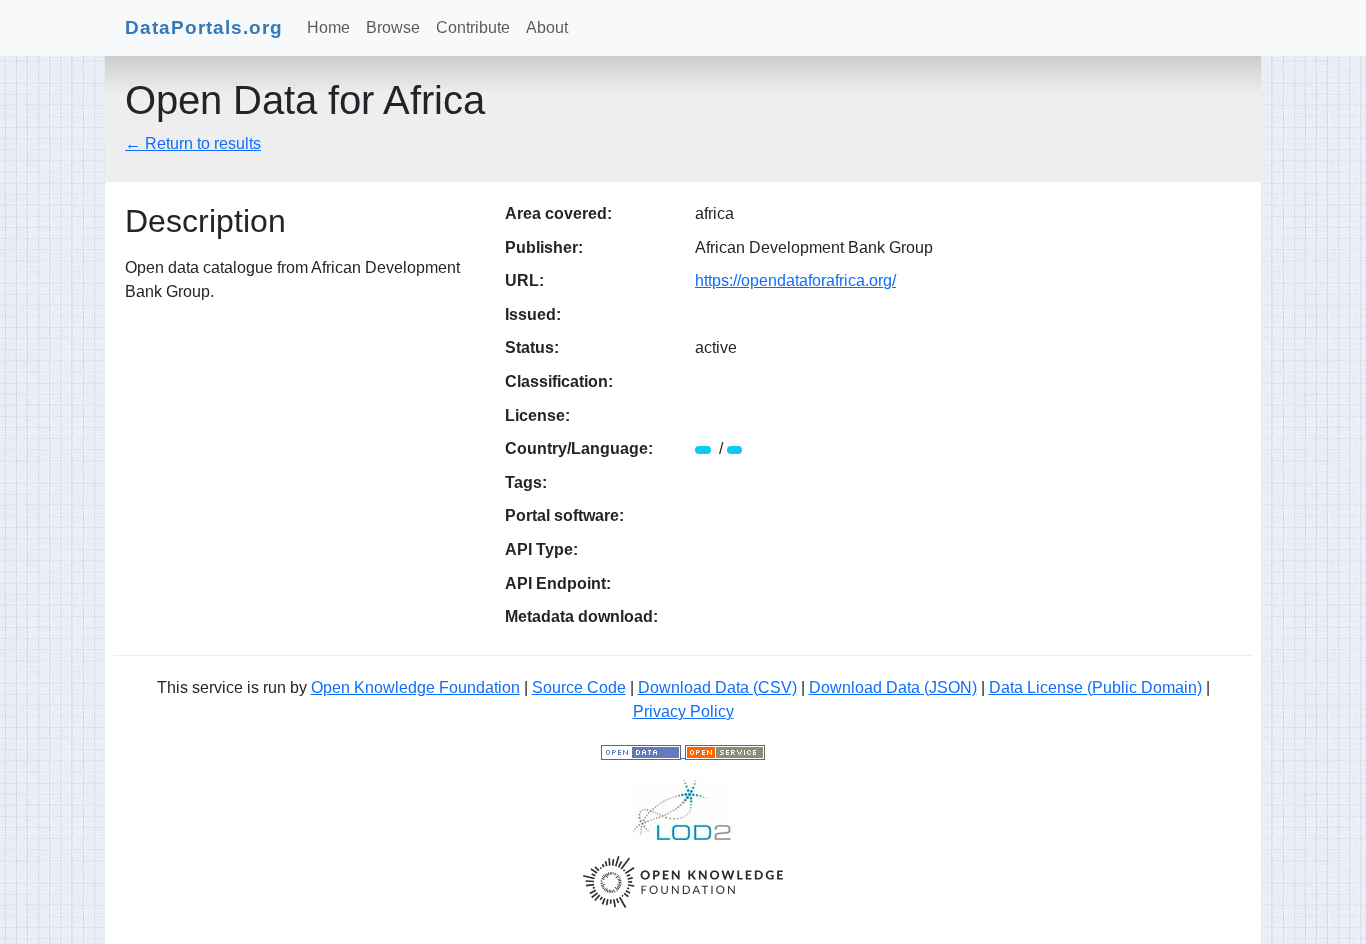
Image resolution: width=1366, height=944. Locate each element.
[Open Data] (643, 751)
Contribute (473, 27)
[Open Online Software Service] (725, 751)
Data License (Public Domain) (1095, 687)
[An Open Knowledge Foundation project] (683, 880)
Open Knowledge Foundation (415, 687)
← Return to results (193, 143)
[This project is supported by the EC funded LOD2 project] (683, 808)
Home (328, 27)
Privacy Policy (683, 711)
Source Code (579, 687)
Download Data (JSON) (893, 687)
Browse (393, 27)
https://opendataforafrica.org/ (795, 280)
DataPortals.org (204, 27)
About (547, 27)
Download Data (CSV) (717, 687)
